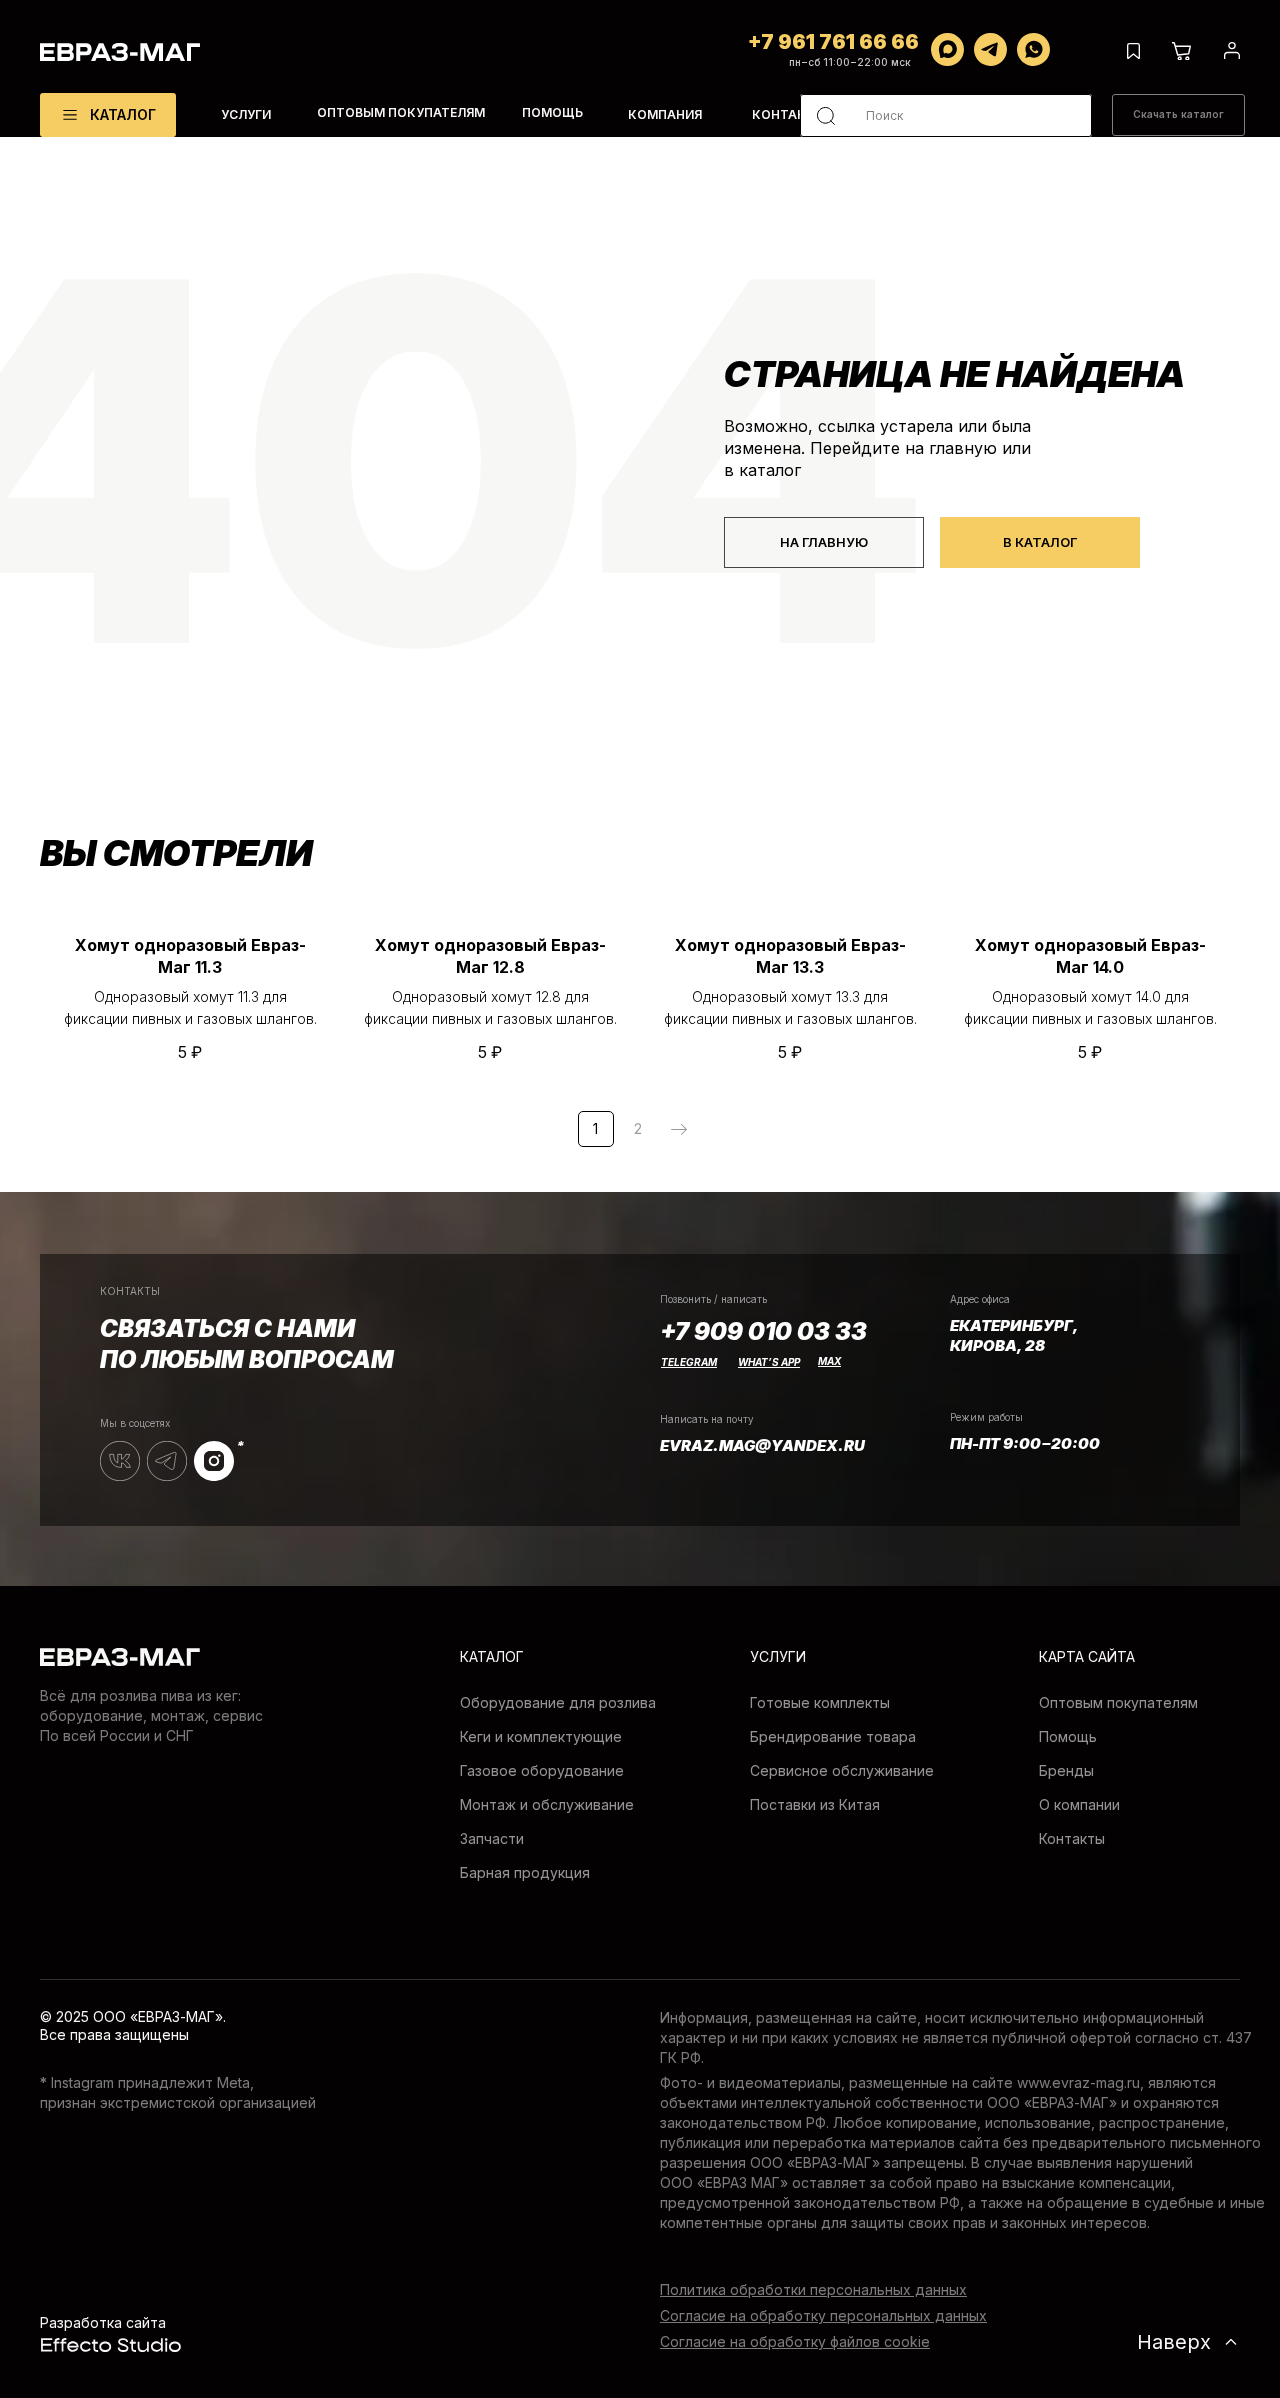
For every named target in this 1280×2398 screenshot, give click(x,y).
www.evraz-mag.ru (1078, 2082)
